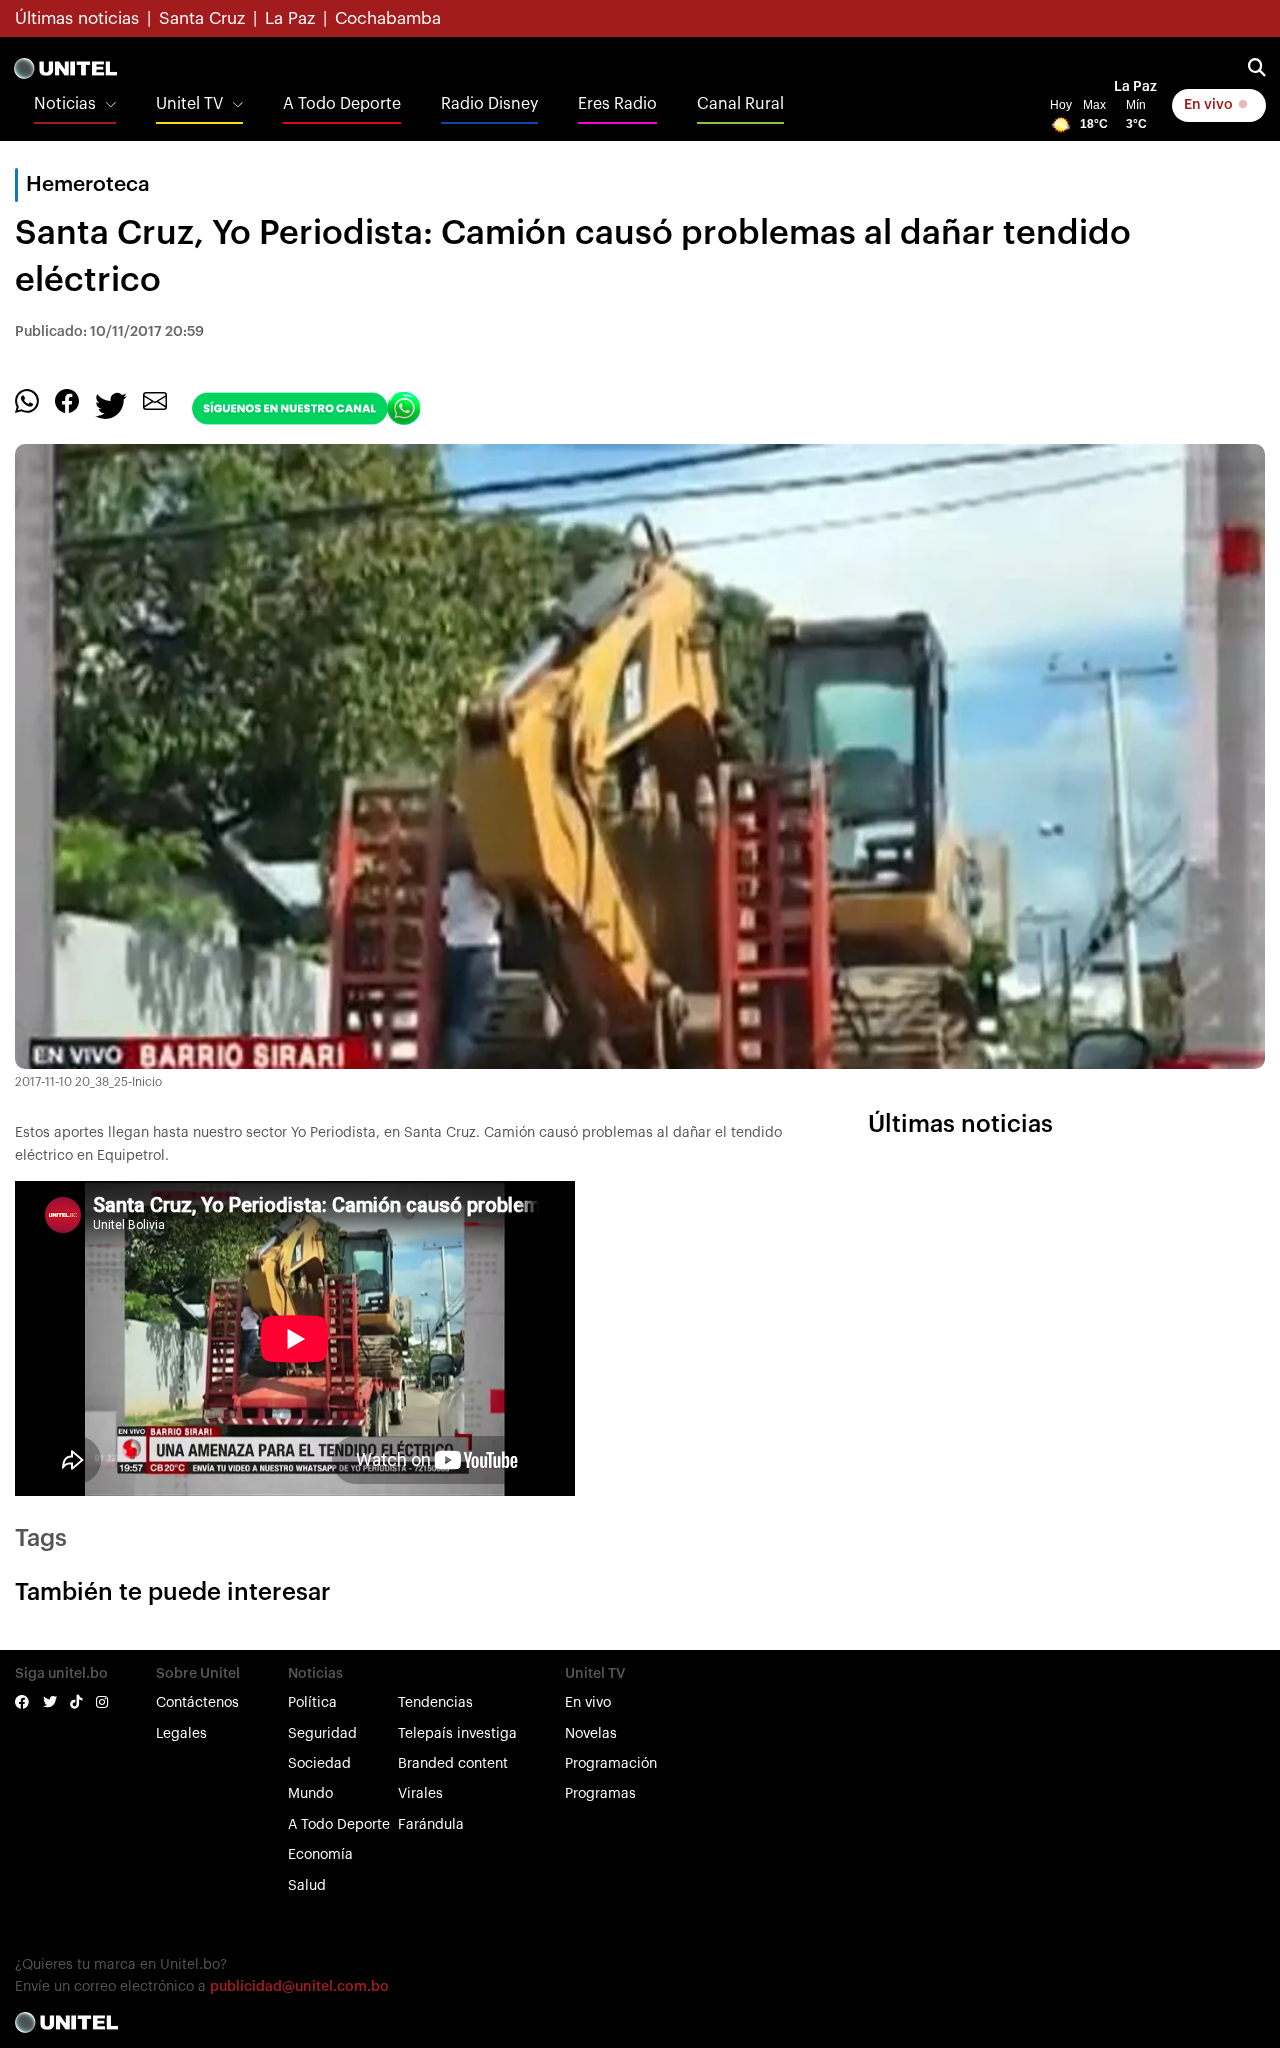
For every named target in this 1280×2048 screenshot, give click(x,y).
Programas (600, 1794)
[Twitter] (111, 405)
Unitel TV (189, 104)
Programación (611, 1764)
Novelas (591, 1734)
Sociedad (319, 1764)
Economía (320, 1855)
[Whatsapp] (27, 401)
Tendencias (435, 1703)
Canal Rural (740, 104)
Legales (181, 1734)
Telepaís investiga (457, 1734)
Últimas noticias (77, 18)
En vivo (1210, 105)
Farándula (431, 1825)
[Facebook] (67, 401)
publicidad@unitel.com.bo (299, 1987)
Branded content (453, 1764)
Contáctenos (197, 1703)
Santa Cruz (202, 18)
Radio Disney (489, 104)
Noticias (65, 104)
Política (312, 1703)
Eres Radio (617, 104)
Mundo (310, 1794)
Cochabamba (388, 18)
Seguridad (322, 1734)
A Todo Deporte (342, 104)
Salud (307, 1886)
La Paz (290, 18)
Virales (420, 1794)
